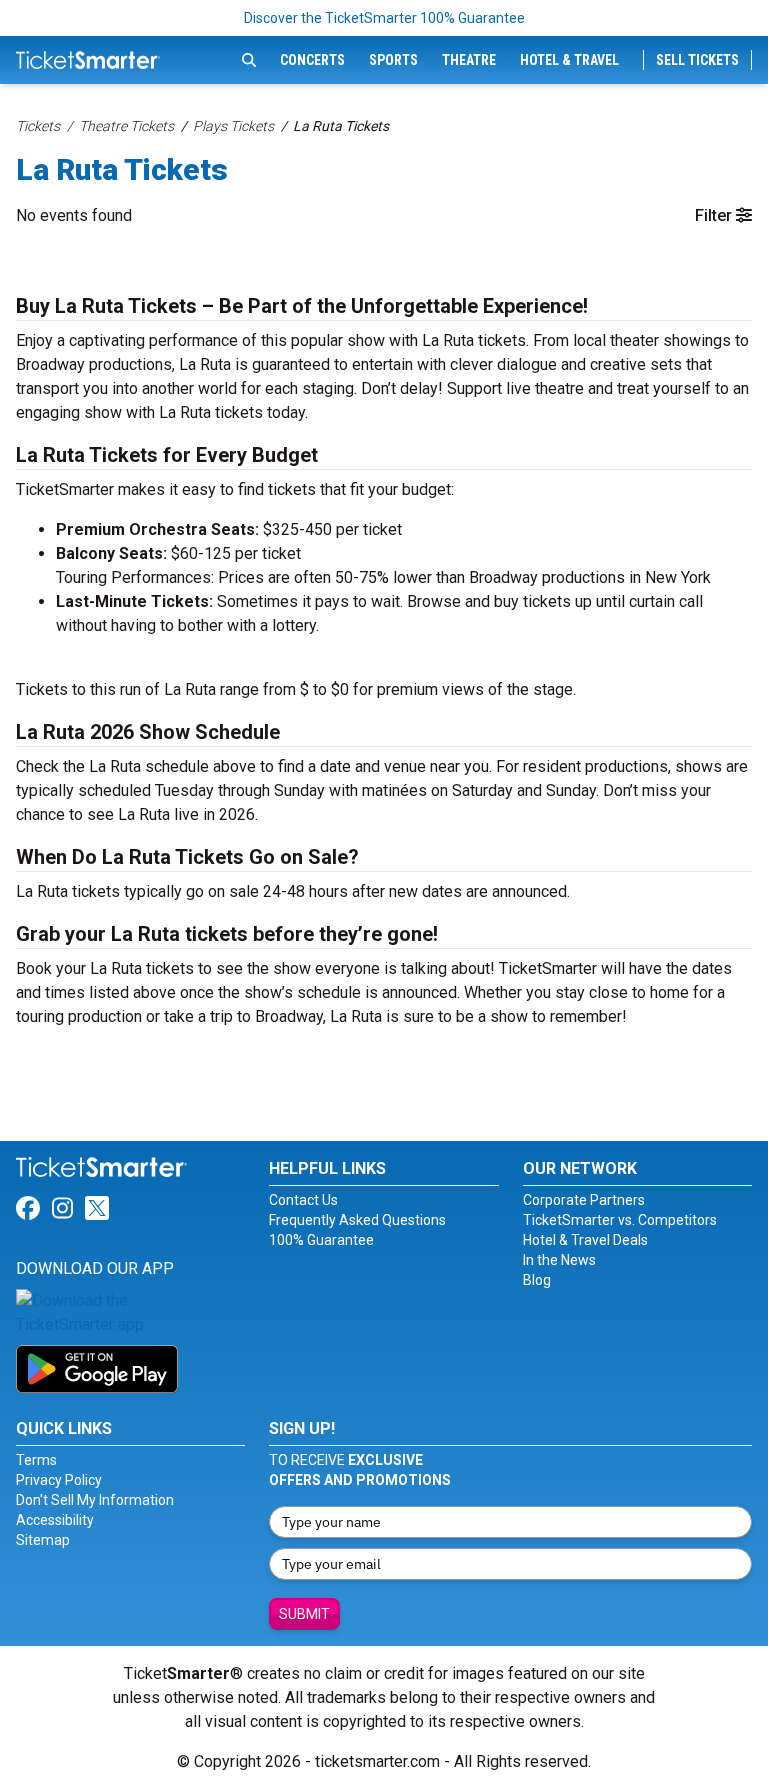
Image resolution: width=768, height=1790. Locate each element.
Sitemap (43, 1540)
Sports (393, 60)
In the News (559, 1260)
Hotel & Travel (569, 60)
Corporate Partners (584, 1200)
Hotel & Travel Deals (585, 1240)
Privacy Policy (59, 1480)
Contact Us (303, 1200)
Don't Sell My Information (95, 1500)
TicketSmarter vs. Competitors (620, 1220)
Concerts (312, 60)
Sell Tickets (697, 60)
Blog (537, 1280)
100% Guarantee (321, 1240)
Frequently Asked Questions (357, 1220)
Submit (304, 1614)
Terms (36, 1460)
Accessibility (55, 1520)
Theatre (469, 60)
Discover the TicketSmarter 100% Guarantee (384, 18)
